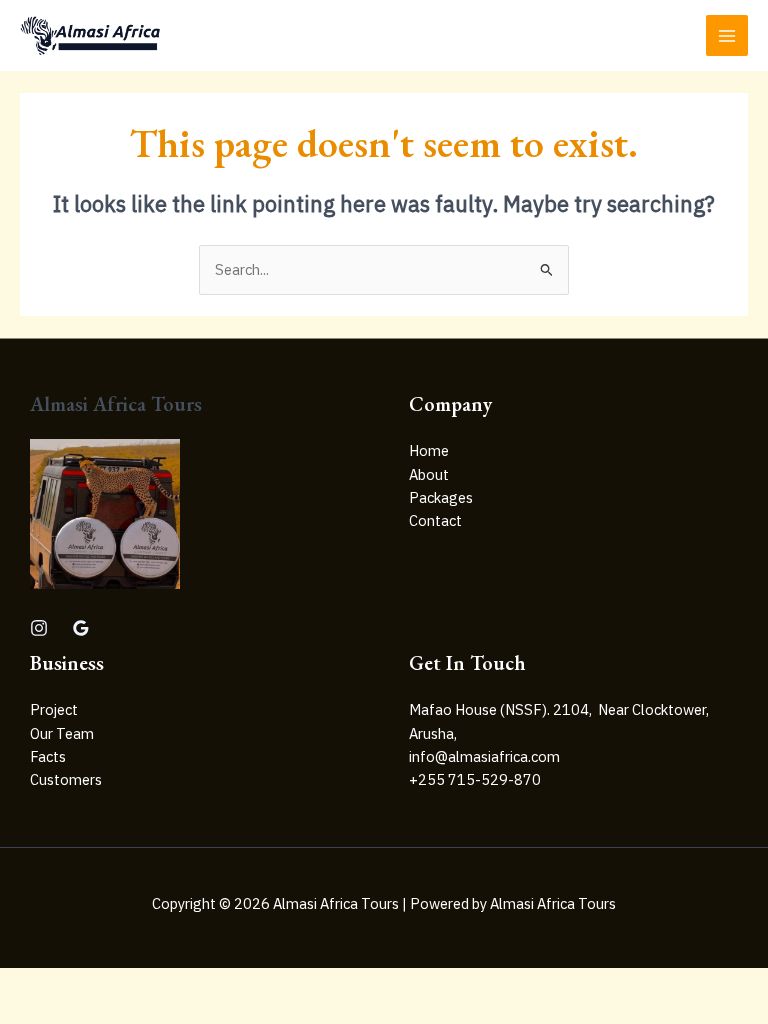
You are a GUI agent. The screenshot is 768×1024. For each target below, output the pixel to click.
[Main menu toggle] (727, 36)
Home (429, 450)
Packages (441, 497)
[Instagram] (39, 628)
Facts (48, 756)
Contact (435, 520)
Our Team (62, 733)
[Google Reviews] (81, 628)
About (429, 474)
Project (54, 709)
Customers (66, 779)
